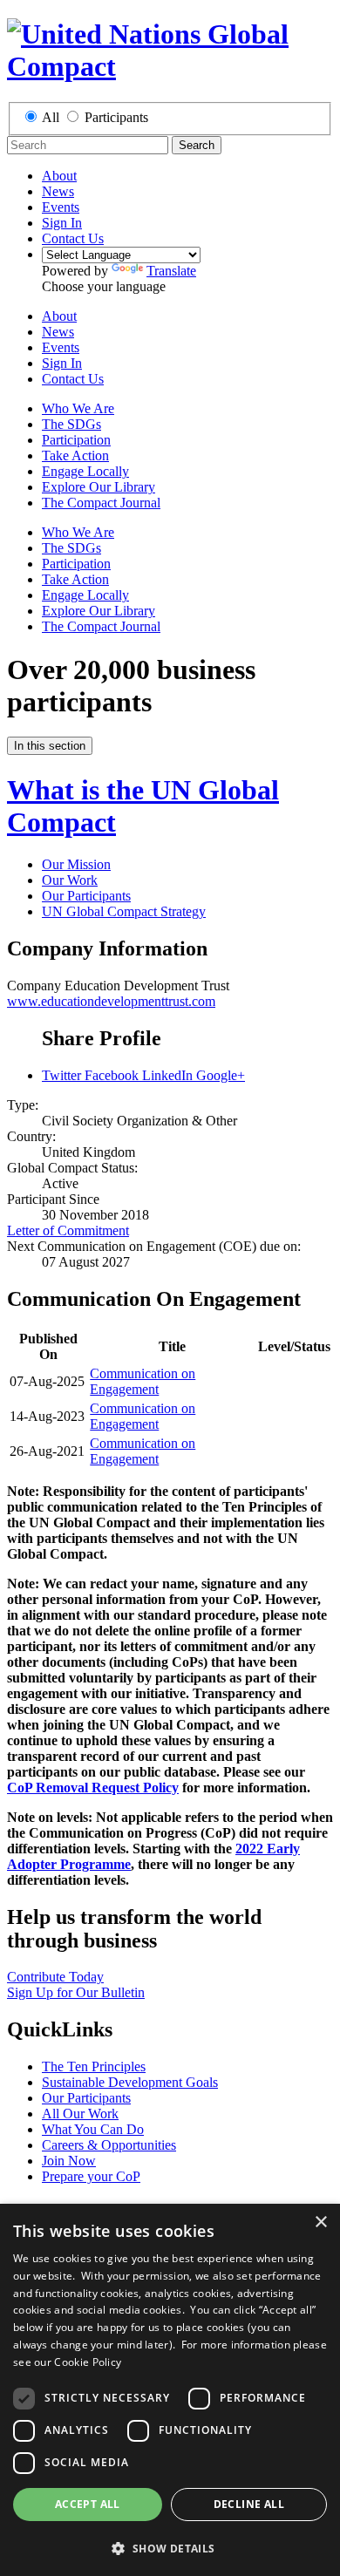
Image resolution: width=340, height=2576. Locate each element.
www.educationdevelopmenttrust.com (111, 1001)
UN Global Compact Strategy (124, 911)
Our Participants (86, 896)
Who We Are (78, 408)
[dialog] (170, 2390)
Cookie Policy (88, 2362)
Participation (76, 440)
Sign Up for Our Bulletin (76, 1992)
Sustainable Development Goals (130, 2082)
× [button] (320, 2223)
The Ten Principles (94, 2066)
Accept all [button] (88, 2504)
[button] (170, 2548)
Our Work (70, 880)
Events (61, 207)
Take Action (75, 455)
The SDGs (71, 424)
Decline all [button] (249, 2504)
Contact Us (73, 238)
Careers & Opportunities (109, 2145)
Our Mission (76, 864)
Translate (171, 271)
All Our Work (80, 2114)
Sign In (62, 223)
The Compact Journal (101, 503)
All (51, 117)
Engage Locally (85, 471)
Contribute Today (55, 1977)
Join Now (69, 2161)
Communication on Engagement (143, 1381)
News (58, 191)
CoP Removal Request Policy (93, 1788)
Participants (116, 117)
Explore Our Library (99, 487)
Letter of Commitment (68, 1230)
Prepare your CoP (91, 2176)
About (59, 176)
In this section (50, 746)
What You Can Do (93, 2129)
